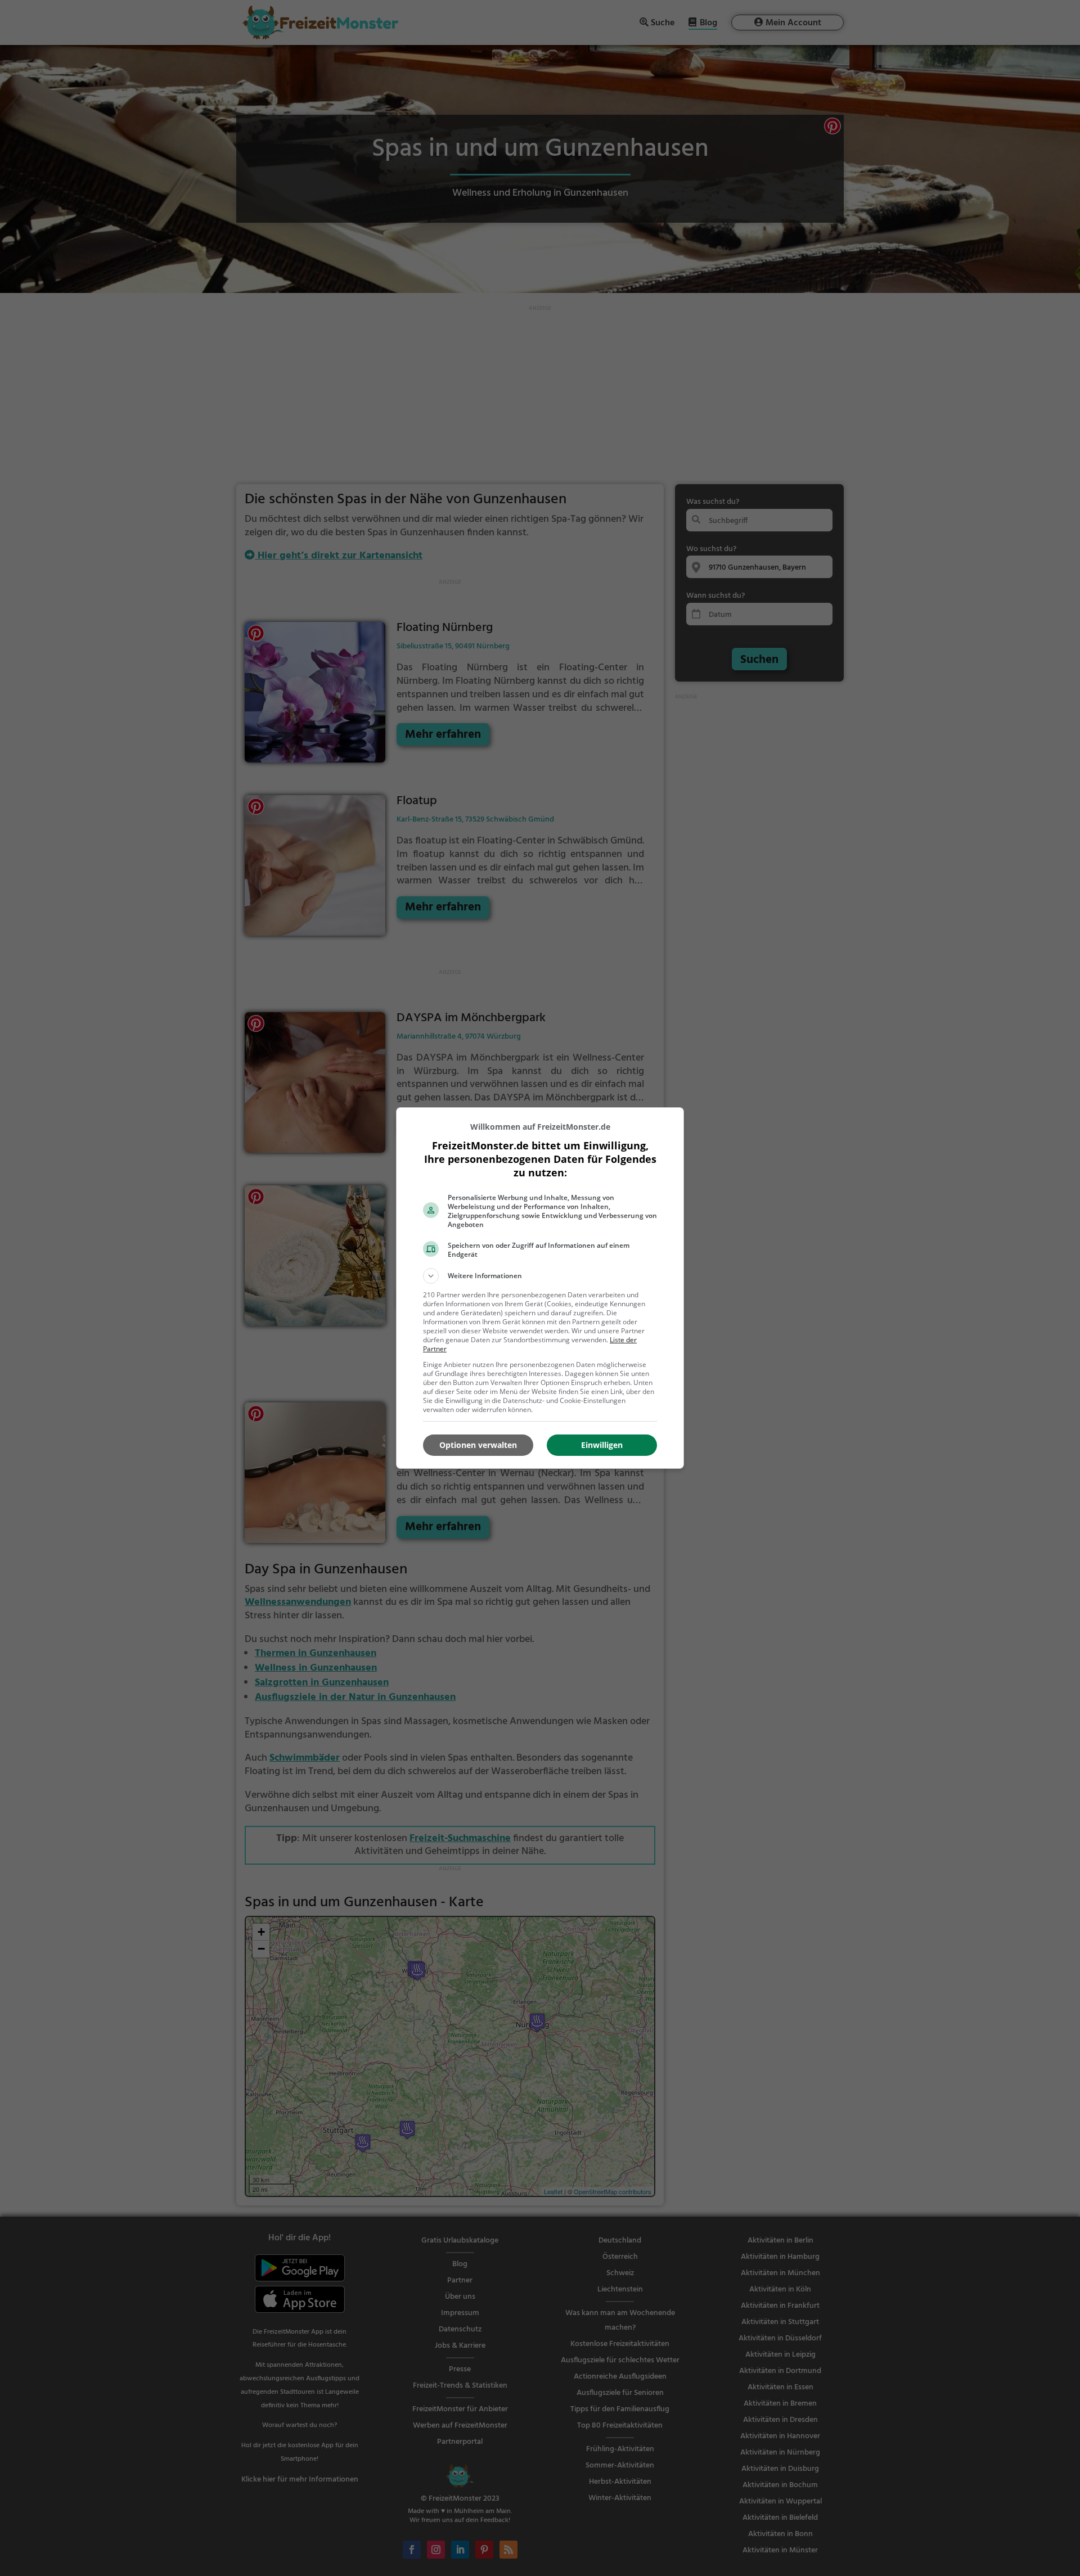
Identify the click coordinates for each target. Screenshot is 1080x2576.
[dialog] (540, 1288)
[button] (540, 1276)
